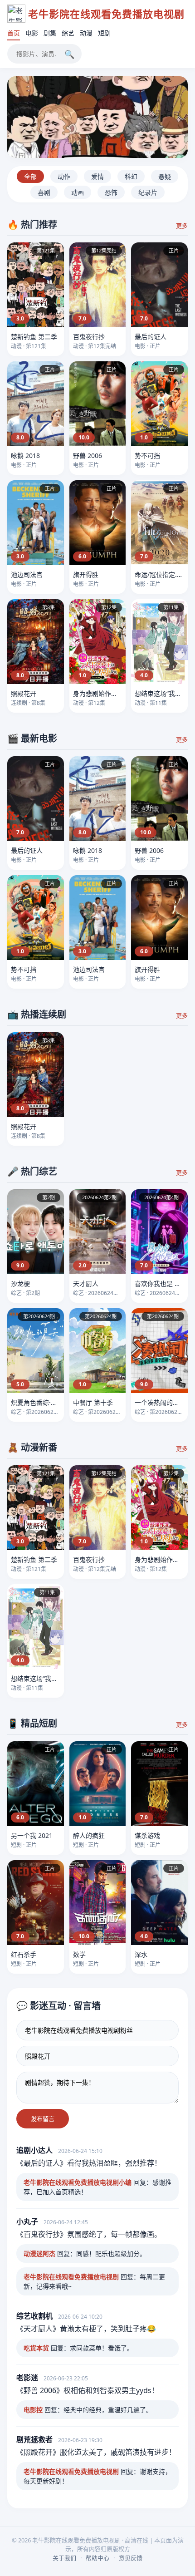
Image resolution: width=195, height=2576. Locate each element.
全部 (30, 176)
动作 (64, 176)
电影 (32, 33)
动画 (78, 192)
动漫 (86, 33)
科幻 (131, 176)
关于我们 (64, 2558)
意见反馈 (131, 2558)
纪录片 (148, 192)
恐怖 (111, 192)
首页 (14, 33)
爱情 (97, 176)
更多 (182, 226)
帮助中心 (97, 2558)
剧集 (50, 33)
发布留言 (43, 2119)
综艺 (68, 33)
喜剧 (44, 192)
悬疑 (165, 176)
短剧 (104, 33)
